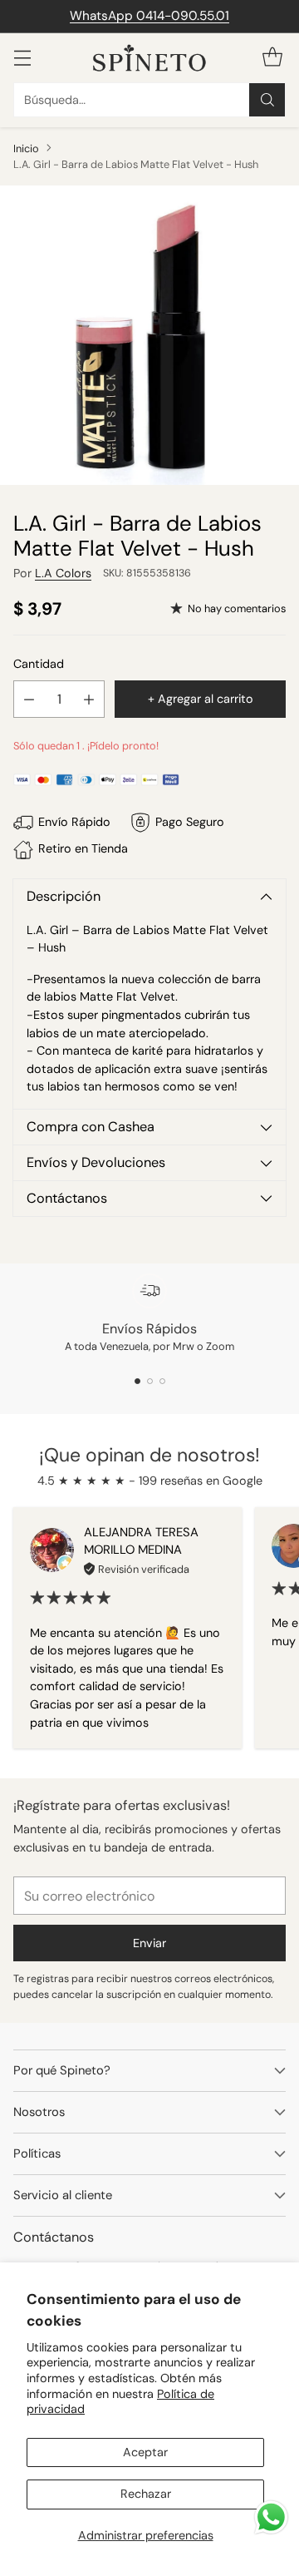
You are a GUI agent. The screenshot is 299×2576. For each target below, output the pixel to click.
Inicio (26, 148)
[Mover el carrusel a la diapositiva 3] (162, 1381)
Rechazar (146, 2494)
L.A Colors (63, 573)
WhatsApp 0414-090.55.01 (149, 16)
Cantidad (39, 664)
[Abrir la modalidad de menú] (22, 58)
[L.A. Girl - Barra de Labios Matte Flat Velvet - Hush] (149, 335)
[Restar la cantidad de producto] (29, 699)
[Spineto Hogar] (149, 58)
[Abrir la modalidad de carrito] (272, 58)
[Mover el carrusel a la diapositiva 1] (137, 1381)
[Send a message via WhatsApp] (271, 2517)
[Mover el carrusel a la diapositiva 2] (150, 1381)
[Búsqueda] (267, 100)
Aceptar (145, 2452)
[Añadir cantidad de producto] (89, 699)
